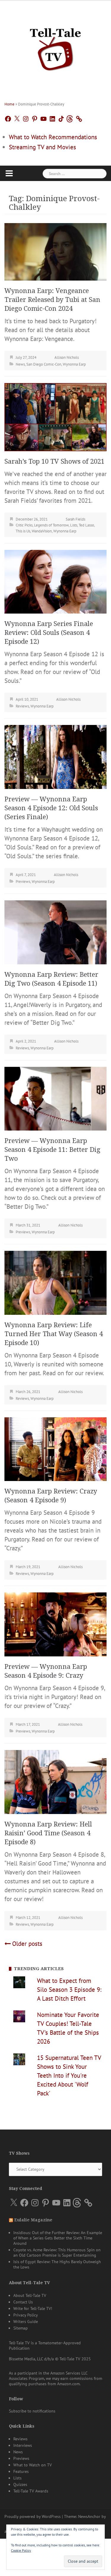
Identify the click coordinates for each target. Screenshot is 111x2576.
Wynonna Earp (74, 364)
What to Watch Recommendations (53, 137)
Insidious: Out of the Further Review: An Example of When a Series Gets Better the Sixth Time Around (58, 2238)
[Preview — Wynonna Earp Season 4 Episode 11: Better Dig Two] (55, 1098)
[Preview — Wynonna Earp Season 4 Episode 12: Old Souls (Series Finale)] (55, 756)
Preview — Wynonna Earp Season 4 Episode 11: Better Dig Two (52, 1150)
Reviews (22, 706)
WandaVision (42, 531)
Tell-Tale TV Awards (31, 2491)
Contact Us (23, 2302)
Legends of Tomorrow (51, 525)
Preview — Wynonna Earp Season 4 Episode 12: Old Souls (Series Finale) (51, 808)
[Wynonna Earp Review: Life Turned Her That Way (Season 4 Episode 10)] (55, 1282)
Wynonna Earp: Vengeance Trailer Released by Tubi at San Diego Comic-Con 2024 (52, 300)
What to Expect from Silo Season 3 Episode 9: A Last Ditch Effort (69, 1990)
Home (9, 104)
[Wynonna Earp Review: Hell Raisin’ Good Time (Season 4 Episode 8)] (55, 1781)
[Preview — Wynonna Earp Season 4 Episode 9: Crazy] (55, 1624)
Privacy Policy (26, 2315)
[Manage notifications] (95, 2537)
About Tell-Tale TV (30, 2295)
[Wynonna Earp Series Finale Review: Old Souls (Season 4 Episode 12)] (55, 581)
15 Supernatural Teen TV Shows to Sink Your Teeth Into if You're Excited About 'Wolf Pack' (69, 2075)
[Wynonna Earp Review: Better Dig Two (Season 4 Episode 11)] (55, 932)
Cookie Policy (21, 2550)
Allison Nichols (67, 357)
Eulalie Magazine (33, 2220)
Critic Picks (24, 525)
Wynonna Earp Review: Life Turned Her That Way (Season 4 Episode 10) (54, 1334)
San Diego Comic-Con (44, 364)
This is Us (23, 531)
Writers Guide (26, 2322)
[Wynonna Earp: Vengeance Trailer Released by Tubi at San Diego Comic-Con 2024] (55, 251)
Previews (23, 882)
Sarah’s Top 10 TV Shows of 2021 (54, 461)
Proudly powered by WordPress (33, 2516)
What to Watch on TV (33, 2465)
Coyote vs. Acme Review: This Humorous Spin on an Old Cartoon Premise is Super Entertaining (57, 2252)
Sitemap (21, 2328)
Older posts (27, 1944)
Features (21, 2471)
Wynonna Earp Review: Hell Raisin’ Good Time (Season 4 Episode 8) (48, 1833)
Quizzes (20, 2484)
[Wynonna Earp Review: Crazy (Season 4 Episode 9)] (55, 1449)
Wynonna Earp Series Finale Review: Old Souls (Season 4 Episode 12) (49, 633)
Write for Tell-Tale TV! (33, 2308)
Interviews (23, 2445)
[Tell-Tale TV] (55, 47)
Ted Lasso (86, 525)
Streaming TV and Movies (42, 147)
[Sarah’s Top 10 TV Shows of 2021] (55, 416)
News (20, 364)
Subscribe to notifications (32, 2411)
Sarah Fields (75, 519)
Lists (74, 525)
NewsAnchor (89, 2516)
